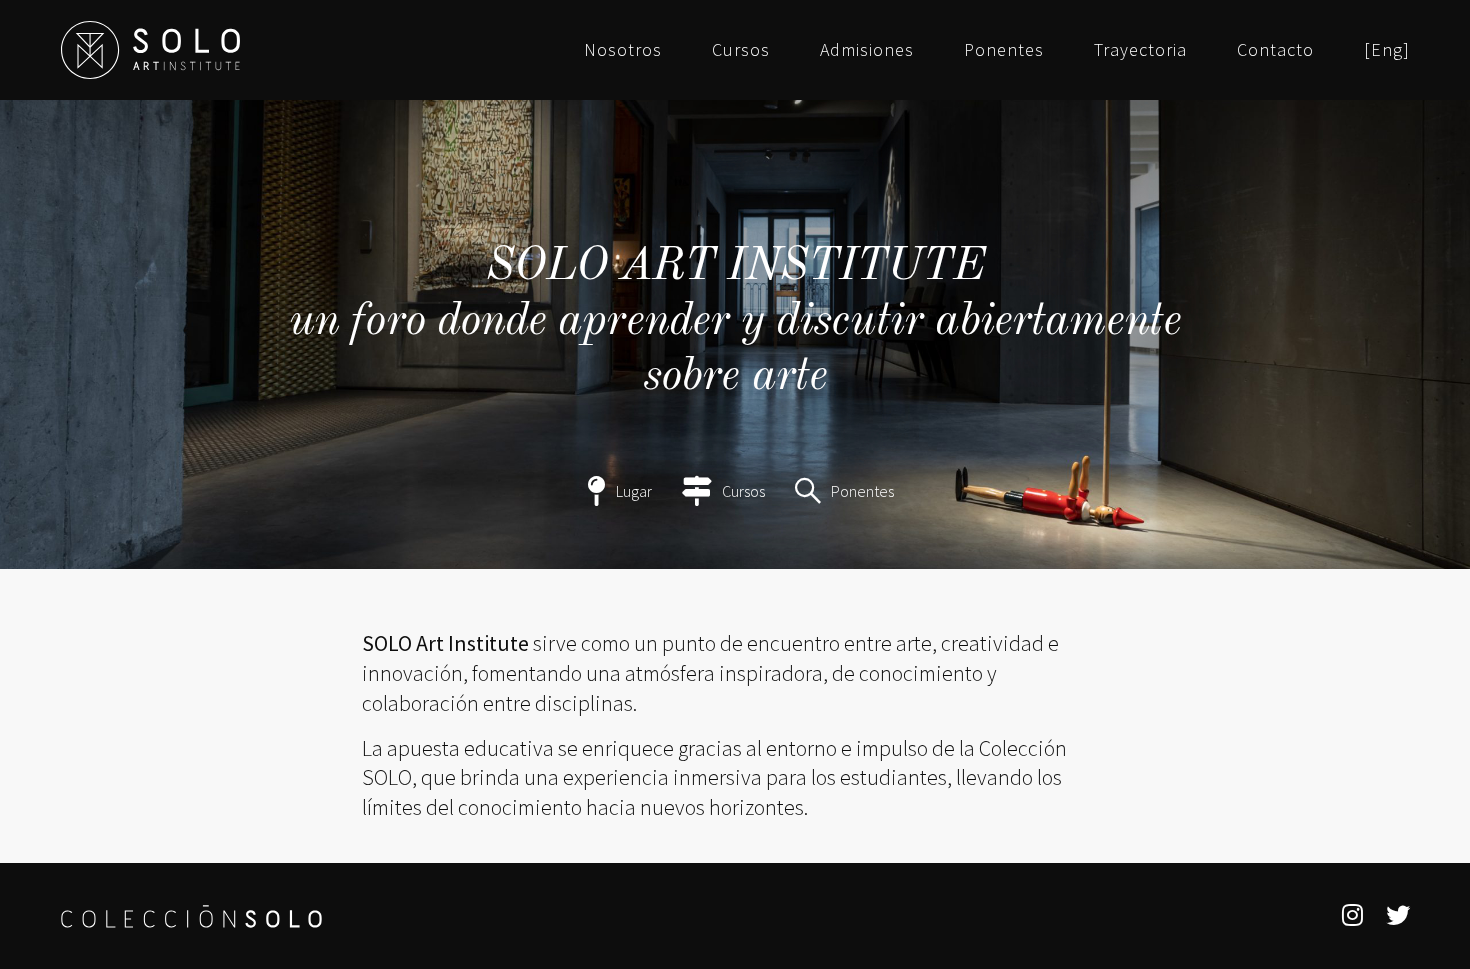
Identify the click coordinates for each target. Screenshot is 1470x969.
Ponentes (1004, 50)
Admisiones (867, 50)
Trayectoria (1140, 50)
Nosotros (623, 50)
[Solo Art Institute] (150, 50)
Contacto (1275, 50)
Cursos (741, 50)
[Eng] (1387, 50)
